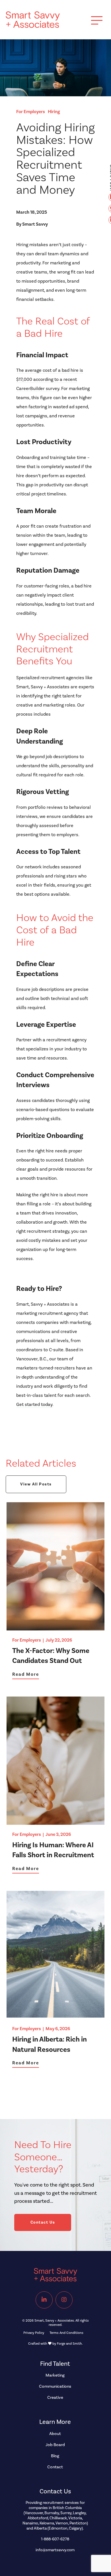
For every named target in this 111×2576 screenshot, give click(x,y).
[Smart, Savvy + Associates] (33, 25)
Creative (55, 2398)
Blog (55, 2456)
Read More (26, 1674)
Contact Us (43, 2222)
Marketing (55, 2375)
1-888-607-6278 (55, 2539)
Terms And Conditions (66, 2333)
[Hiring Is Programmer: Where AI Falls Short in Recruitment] (55, 1822)
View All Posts (36, 1484)
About (55, 2434)
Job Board (55, 2445)
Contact (55, 2467)
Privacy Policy (34, 2333)
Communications (55, 2386)
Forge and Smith (69, 2344)
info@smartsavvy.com (55, 2550)
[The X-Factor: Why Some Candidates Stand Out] (55, 1628)
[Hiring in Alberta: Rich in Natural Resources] (55, 2016)
